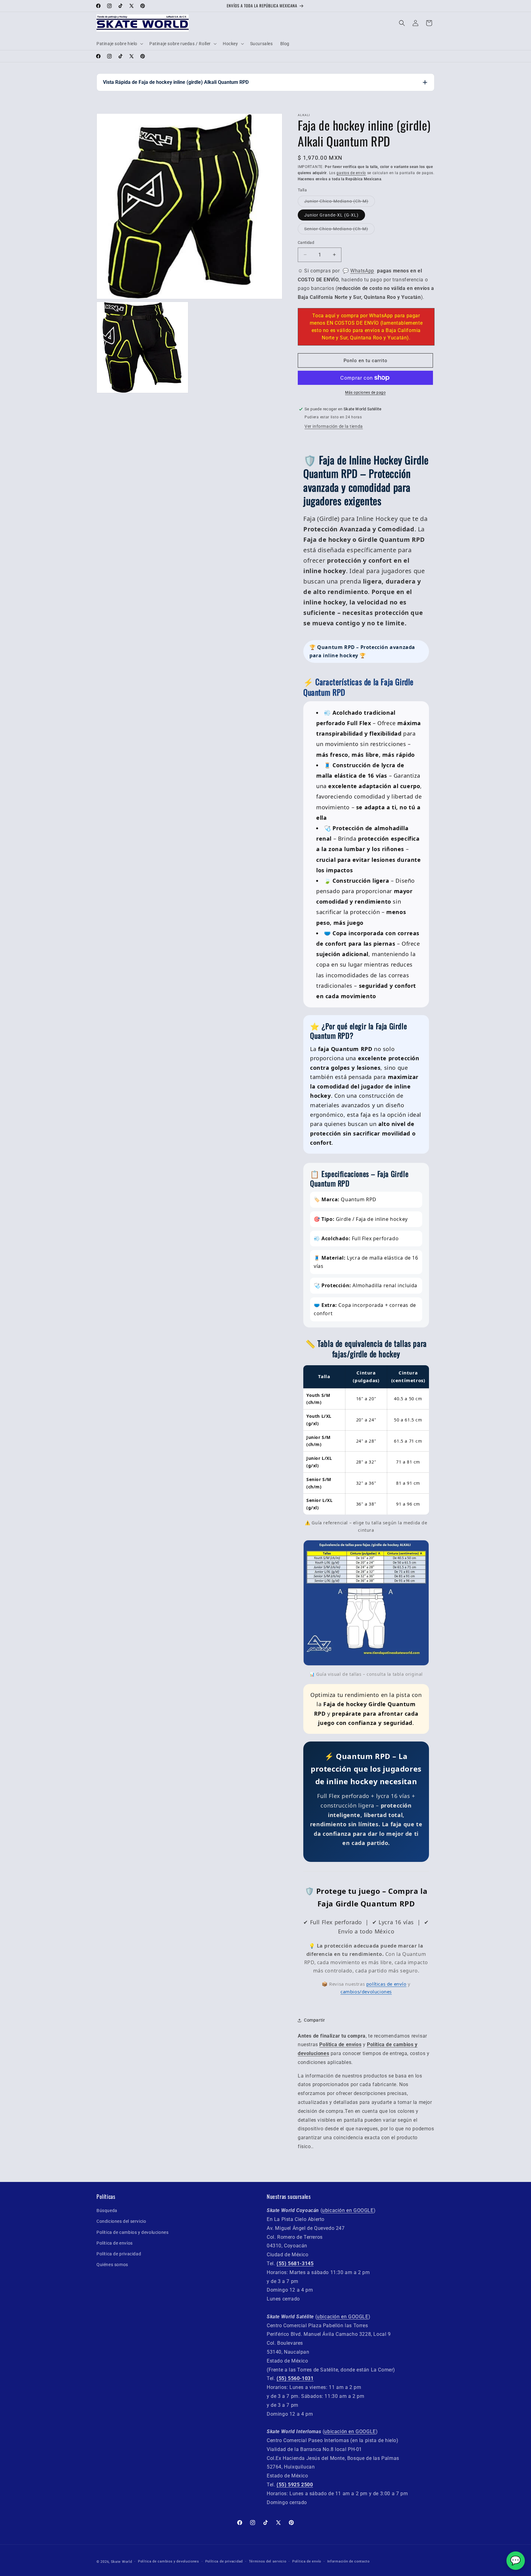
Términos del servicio (268, 2561)
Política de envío (307, 2561)
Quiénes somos (112, 2265)
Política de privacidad (119, 2254)
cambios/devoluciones (366, 1992)
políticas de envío (386, 1984)
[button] (119, 44)
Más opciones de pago (365, 393)
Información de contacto (348, 2561)
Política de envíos (115, 2243)
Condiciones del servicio (121, 2221)
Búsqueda (107, 2211)
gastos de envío (351, 173)
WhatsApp (362, 271)
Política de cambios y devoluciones (132, 2232)
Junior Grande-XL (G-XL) (331, 215)
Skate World (122, 2562)
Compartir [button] (314, 2020)
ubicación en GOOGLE (348, 2210)
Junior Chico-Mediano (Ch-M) (336, 201)
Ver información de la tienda (334, 426)
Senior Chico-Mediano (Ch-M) (336, 229)
